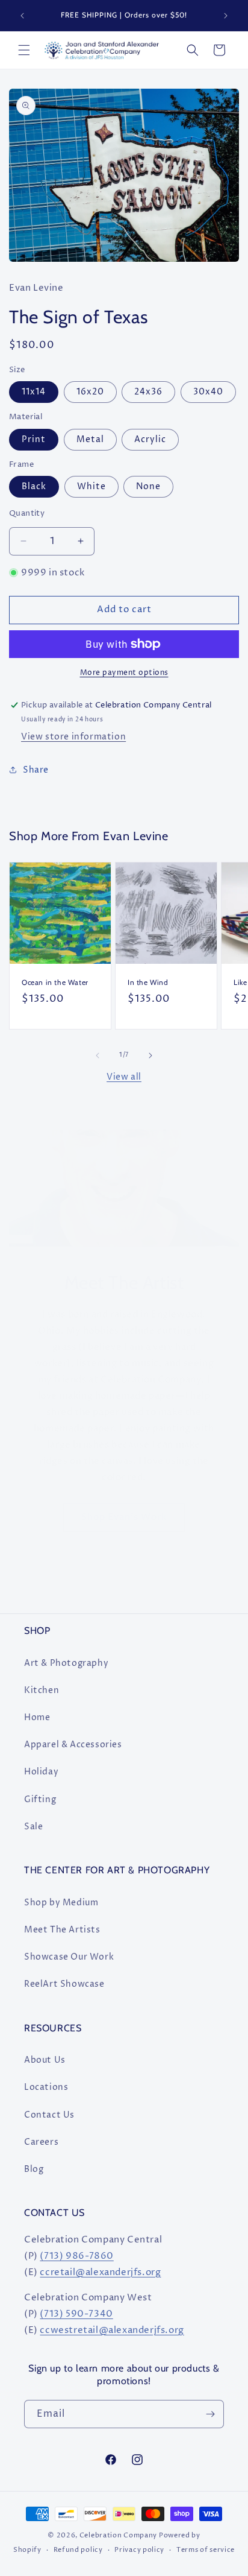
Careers (41, 2142)
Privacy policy (139, 2550)
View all (124, 1077)
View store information (73, 737)
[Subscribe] (210, 2414)
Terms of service (206, 2550)
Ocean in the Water (55, 982)
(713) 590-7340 (76, 2314)
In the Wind (148, 982)
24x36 (148, 392)
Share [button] (36, 770)
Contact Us (49, 2115)
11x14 (34, 392)
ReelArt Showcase (64, 1984)
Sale (33, 1827)
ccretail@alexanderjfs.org (100, 2272)
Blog (34, 2169)
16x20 (90, 392)
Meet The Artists (62, 1930)
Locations (46, 2087)
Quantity (27, 513)
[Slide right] (150, 1055)
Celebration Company (118, 2535)
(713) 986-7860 (76, 2256)
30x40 (208, 392)
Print (34, 439)
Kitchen (42, 1690)
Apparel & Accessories (73, 1745)
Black (34, 486)
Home (37, 1717)
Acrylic (150, 439)
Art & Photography (66, 1663)
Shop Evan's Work (124, 1517)
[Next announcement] (226, 16)
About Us (45, 2060)
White (91, 486)
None (148, 486)
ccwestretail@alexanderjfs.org (112, 2330)
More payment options (124, 673)
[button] (24, 50)
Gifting (40, 1799)
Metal (90, 439)
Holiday (41, 1772)
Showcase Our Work (69, 1957)
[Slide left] (98, 1055)
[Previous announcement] (22, 16)
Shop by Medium (61, 1903)
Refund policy (78, 2550)
